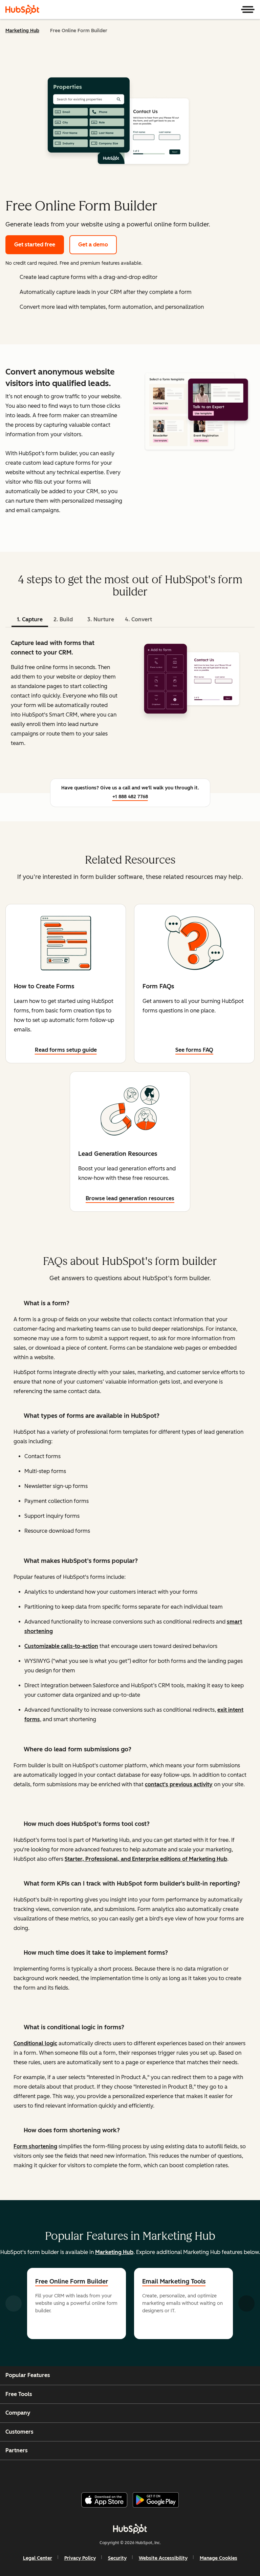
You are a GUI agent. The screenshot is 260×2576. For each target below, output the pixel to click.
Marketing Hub (22, 31)
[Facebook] (86, 2473)
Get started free (35, 245)
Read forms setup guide (66, 1050)
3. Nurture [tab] (101, 619)
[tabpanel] (130, 699)
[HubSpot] (22, 9)
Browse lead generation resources (130, 1198)
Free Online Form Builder (72, 2281)
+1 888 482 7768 (130, 797)
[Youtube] (119, 2473)
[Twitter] (135, 2473)
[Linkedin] (152, 2473)
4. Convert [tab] (138, 619)
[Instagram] (103, 2473)
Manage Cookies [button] (219, 2558)
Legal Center (38, 2558)
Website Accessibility (163, 2558)
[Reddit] (168, 2473)
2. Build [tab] (63, 619)
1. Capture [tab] (30, 619)
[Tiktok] (185, 2473)
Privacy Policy (80, 2558)
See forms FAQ (194, 1050)
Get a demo (93, 245)
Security (117, 2558)
